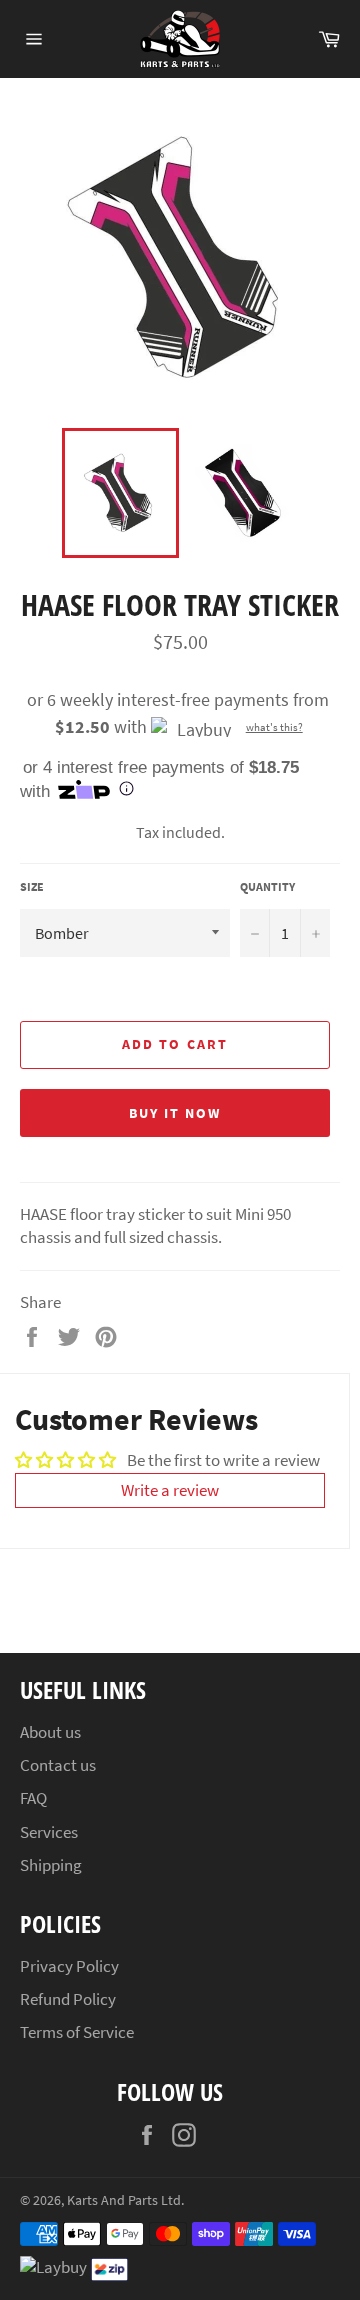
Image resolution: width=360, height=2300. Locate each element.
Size (32, 886)
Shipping (51, 1865)
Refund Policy (68, 1999)
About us (50, 1732)
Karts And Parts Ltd (124, 2200)
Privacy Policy (69, 1966)
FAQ (33, 1798)
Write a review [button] (170, 1490)
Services (49, 1832)
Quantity (267, 886)
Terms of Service (77, 2032)
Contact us (58, 1765)
